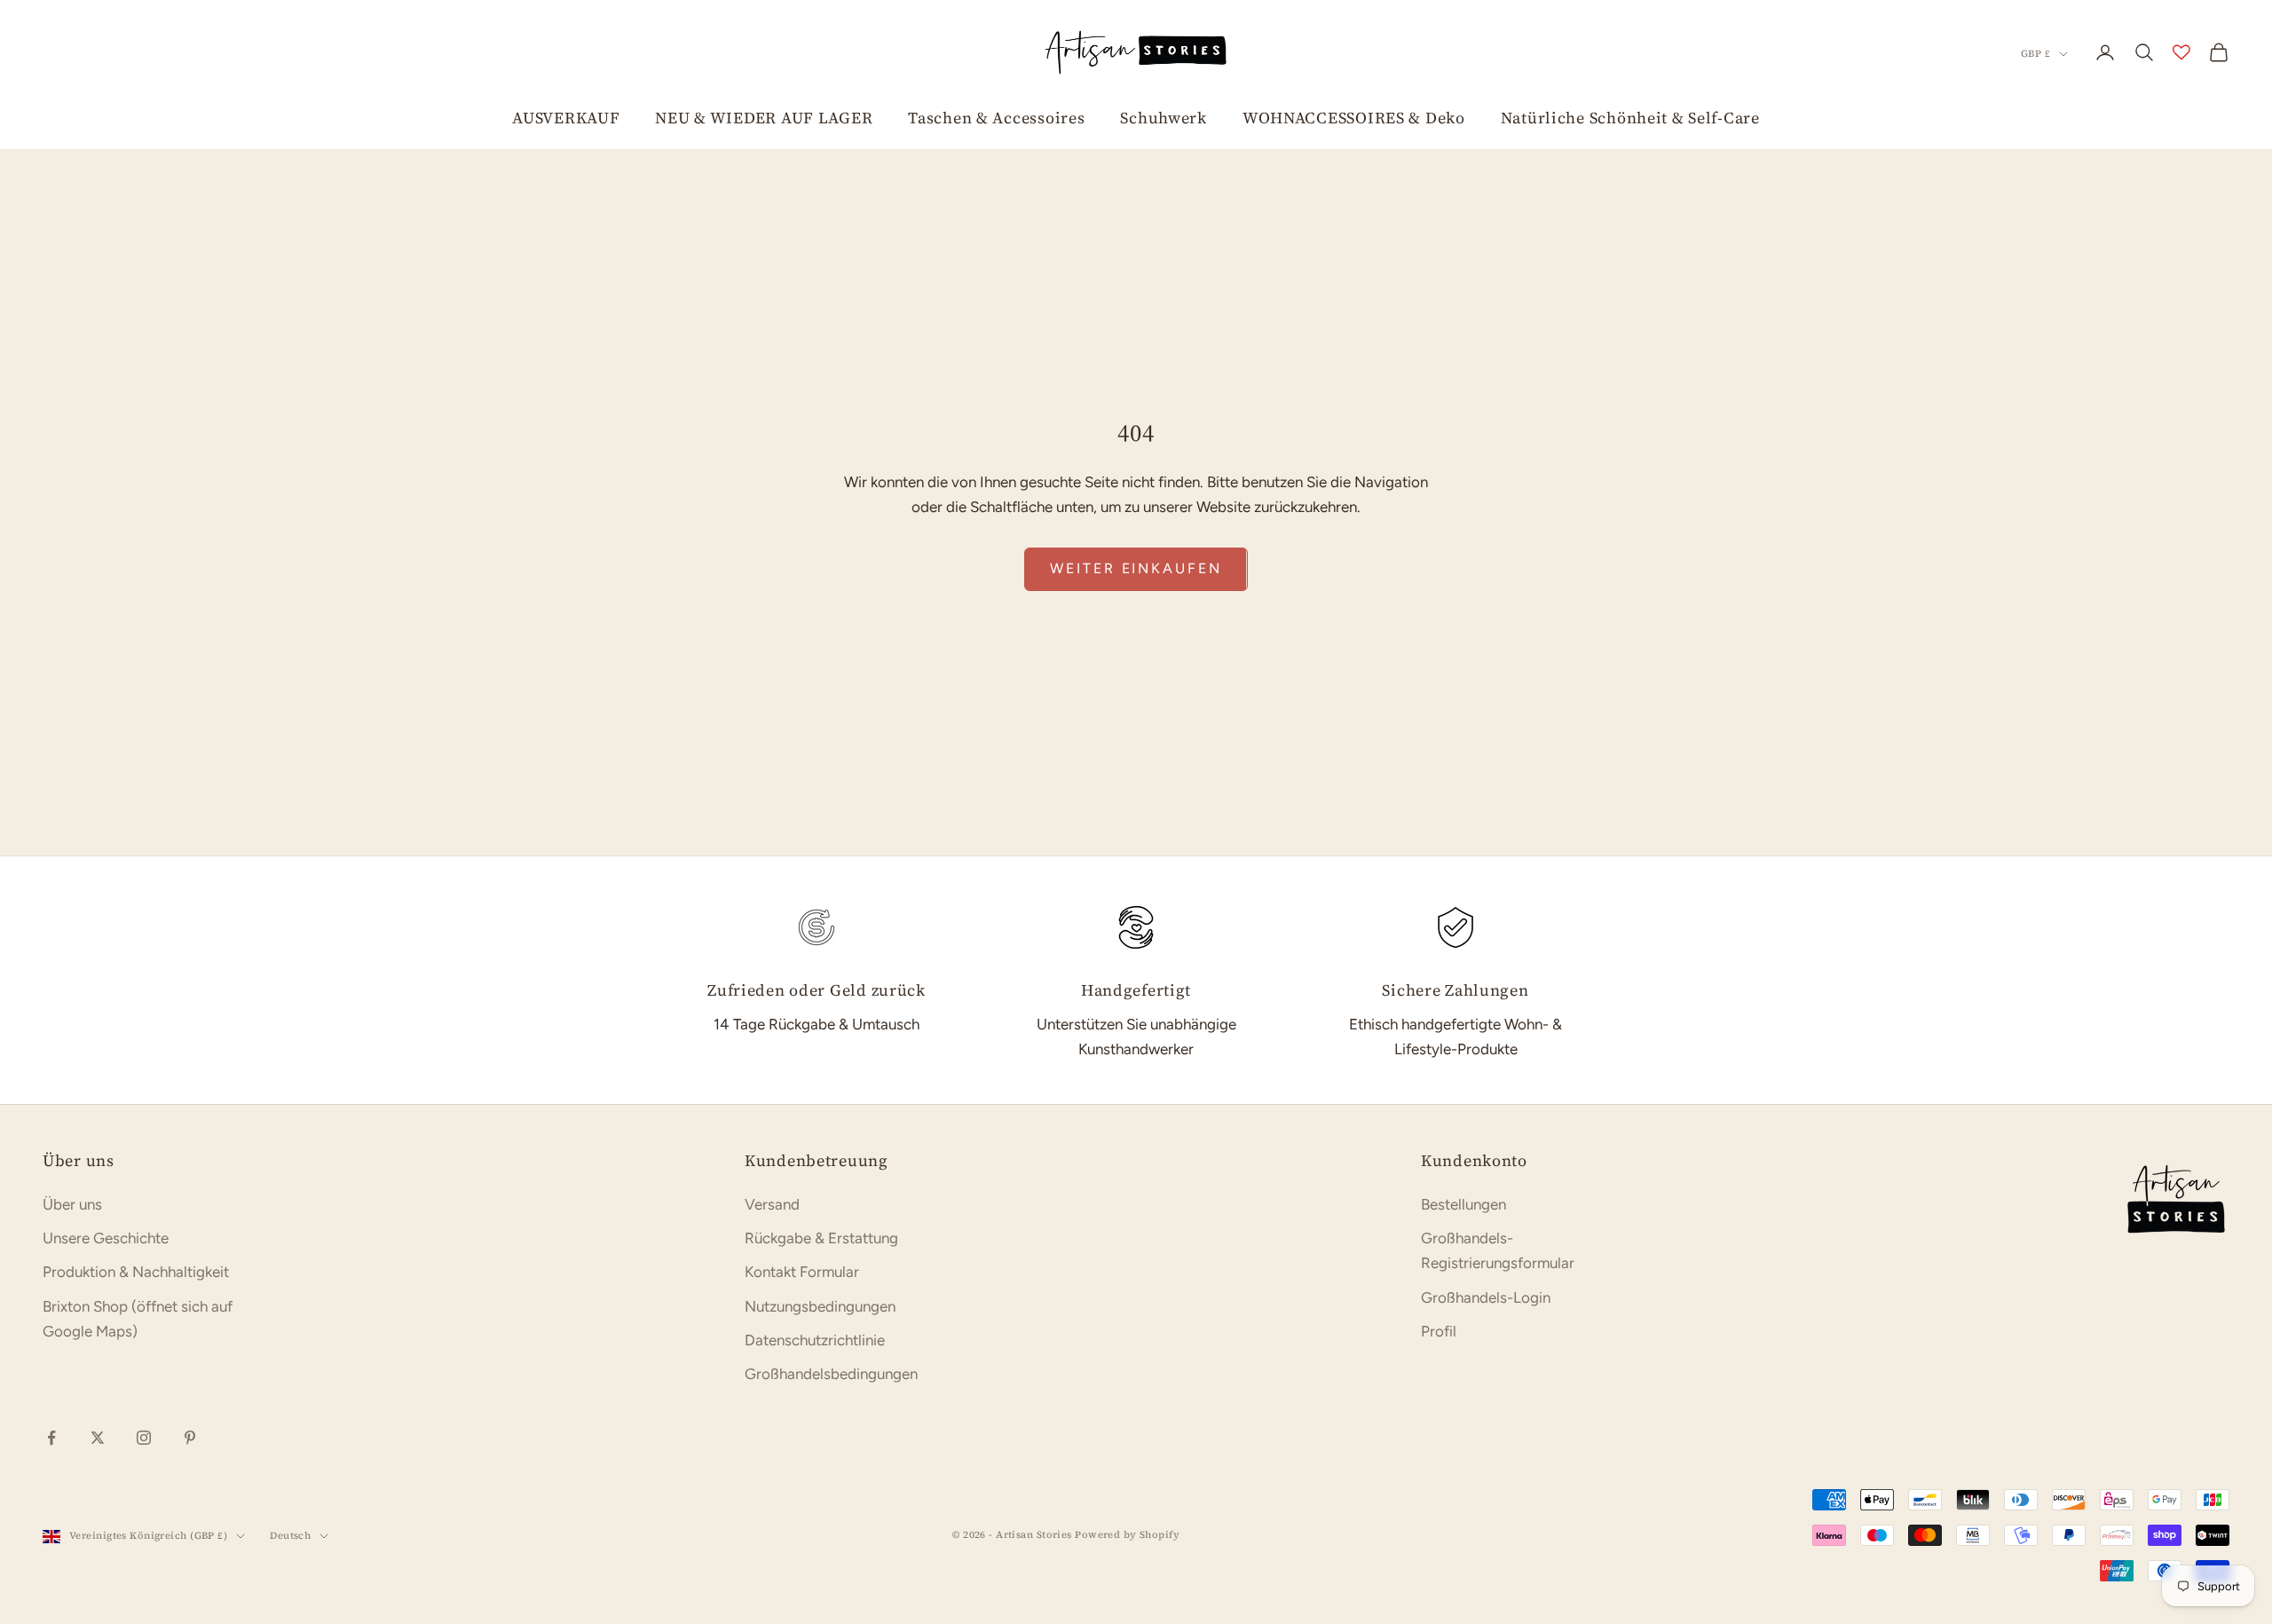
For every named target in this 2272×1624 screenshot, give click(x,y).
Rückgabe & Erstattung (821, 1238)
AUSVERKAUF (566, 118)
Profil (1439, 1331)
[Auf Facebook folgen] (51, 1438)
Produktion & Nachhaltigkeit (136, 1272)
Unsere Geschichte (106, 1238)
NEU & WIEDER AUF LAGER (764, 118)
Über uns (72, 1204)
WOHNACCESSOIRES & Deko (1354, 118)
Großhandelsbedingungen (831, 1374)
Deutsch (290, 1536)
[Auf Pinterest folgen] (190, 1438)
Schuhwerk (1163, 118)
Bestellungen (1463, 1204)
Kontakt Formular (802, 1272)
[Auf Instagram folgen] (144, 1438)
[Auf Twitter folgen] (98, 1438)
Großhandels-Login (1486, 1297)
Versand (772, 1204)
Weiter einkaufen (1136, 568)
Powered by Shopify (1127, 1535)
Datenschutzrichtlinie (815, 1340)
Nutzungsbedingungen (820, 1306)
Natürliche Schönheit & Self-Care (1630, 118)
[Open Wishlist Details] (2181, 52)
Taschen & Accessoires (996, 118)
